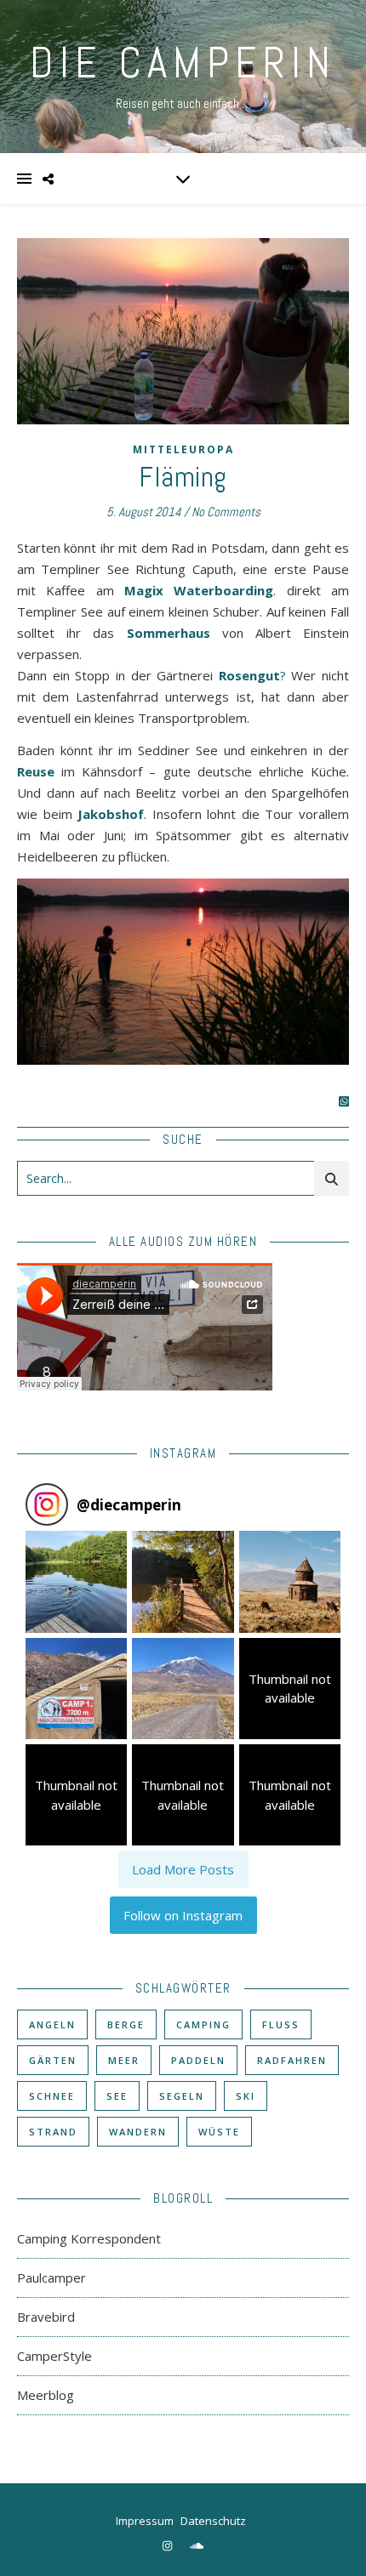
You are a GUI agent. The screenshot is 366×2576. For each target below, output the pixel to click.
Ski (246, 2096)
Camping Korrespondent (89, 2238)
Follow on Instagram (183, 1915)
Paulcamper (51, 2277)
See (117, 2096)
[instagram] (169, 2545)
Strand (53, 2132)
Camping (203, 2024)
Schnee (52, 2096)
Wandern (138, 2132)
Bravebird (46, 2317)
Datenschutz (213, 2521)
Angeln (52, 2024)
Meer (124, 2060)
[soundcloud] (197, 2545)
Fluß (281, 2024)
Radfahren (292, 2060)
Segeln (182, 2096)
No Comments (226, 512)
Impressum (145, 2521)
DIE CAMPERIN (183, 63)
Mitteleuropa (183, 449)
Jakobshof (111, 814)
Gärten (53, 2060)
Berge (126, 2024)
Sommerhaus (169, 633)
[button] (76, 1581)
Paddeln (198, 2060)
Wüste (219, 2132)
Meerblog (46, 2395)
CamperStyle (54, 2356)
